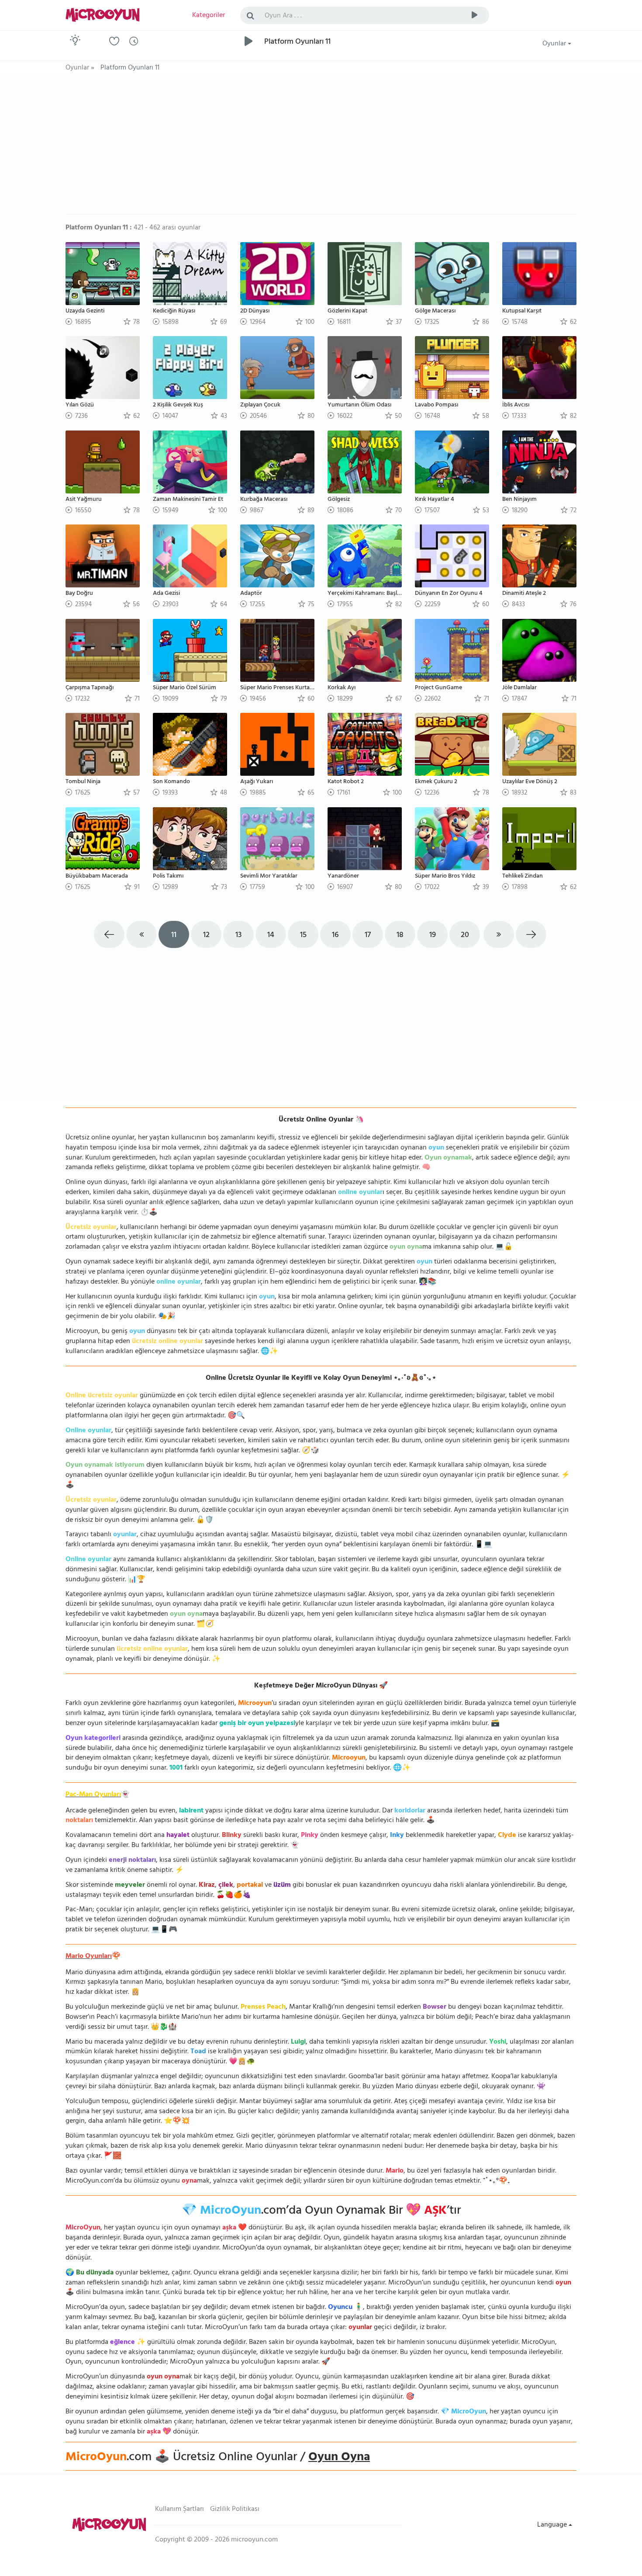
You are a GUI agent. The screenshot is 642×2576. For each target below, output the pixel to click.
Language (553, 2525)
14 (271, 936)
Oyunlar (555, 44)
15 (303, 936)
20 (465, 936)
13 (238, 936)
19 (433, 936)
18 (400, 936)
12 (206, 936)
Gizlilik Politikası (235, 2510)
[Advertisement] (321, 149)
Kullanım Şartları (179, 2510)
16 (335, 936)
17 (368, 936)
